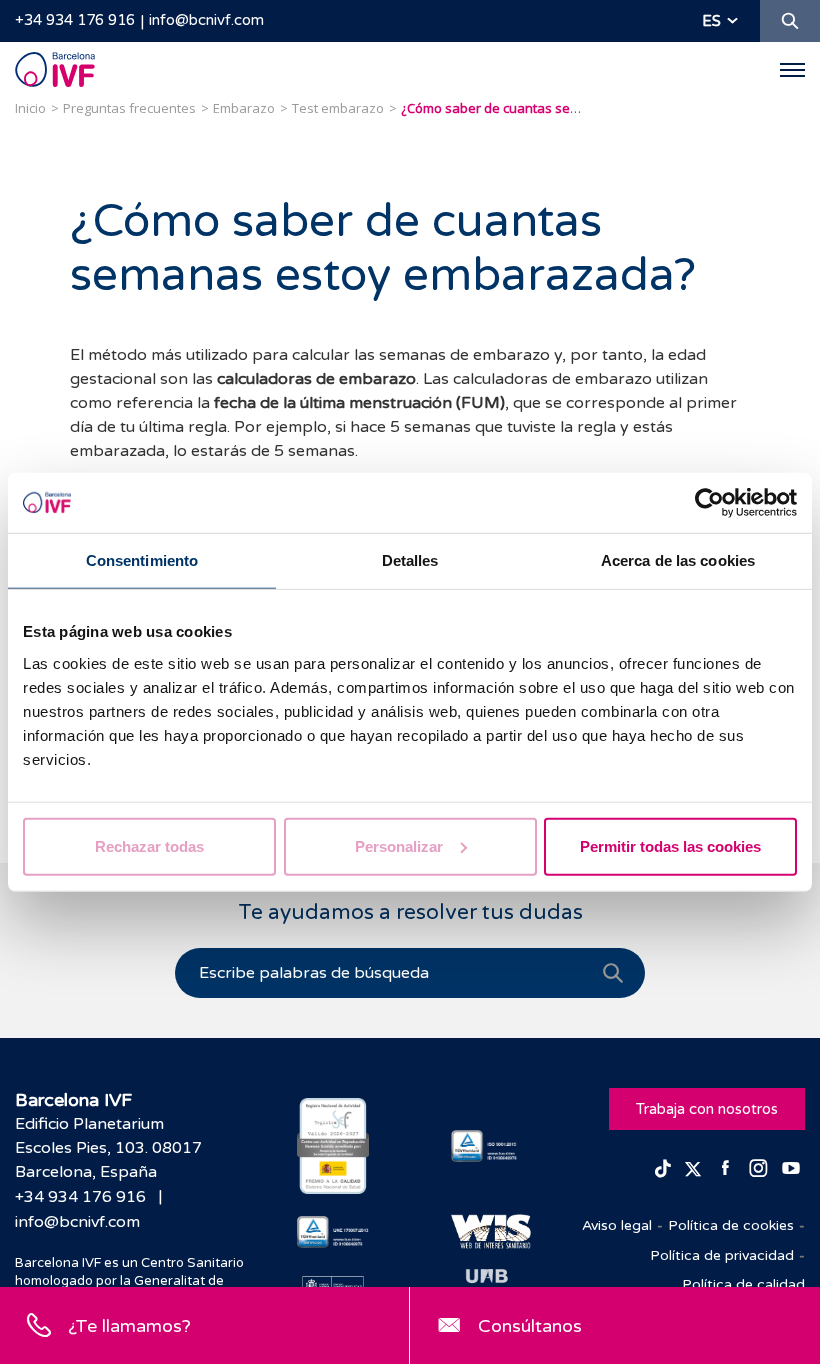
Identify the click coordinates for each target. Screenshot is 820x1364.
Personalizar (399, 845)
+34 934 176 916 (75, 20)
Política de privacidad (722, 1255)
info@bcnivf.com (206, 20)
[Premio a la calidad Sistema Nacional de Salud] (333, 1146)
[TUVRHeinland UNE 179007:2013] (333, 1232)
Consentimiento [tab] (142, 560)
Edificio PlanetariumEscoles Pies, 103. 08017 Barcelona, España (108, 1148)
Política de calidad (743, 1284)
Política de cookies (731, 1225)
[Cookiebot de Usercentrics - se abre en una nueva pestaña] (709, 503)
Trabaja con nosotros (707, 1109)
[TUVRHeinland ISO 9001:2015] (487, 1146)
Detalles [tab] (410, 560)
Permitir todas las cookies (670, 845)
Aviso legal (617, 1225)
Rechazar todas (149, 845)
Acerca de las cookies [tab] (678, 560)
